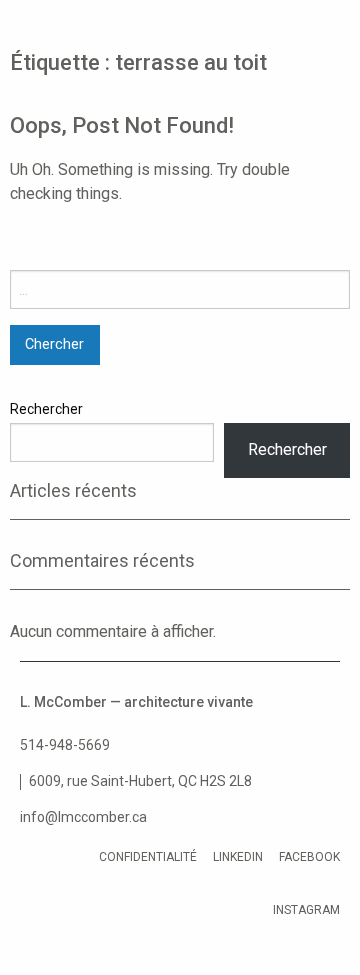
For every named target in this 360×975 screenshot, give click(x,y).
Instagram (306, 910)
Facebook (309, 857)
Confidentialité (148, 857)
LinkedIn (238, 857)
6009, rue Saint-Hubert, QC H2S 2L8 (140, 781)
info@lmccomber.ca (83, 817)
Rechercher (46, 409)
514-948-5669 (65, 745)
